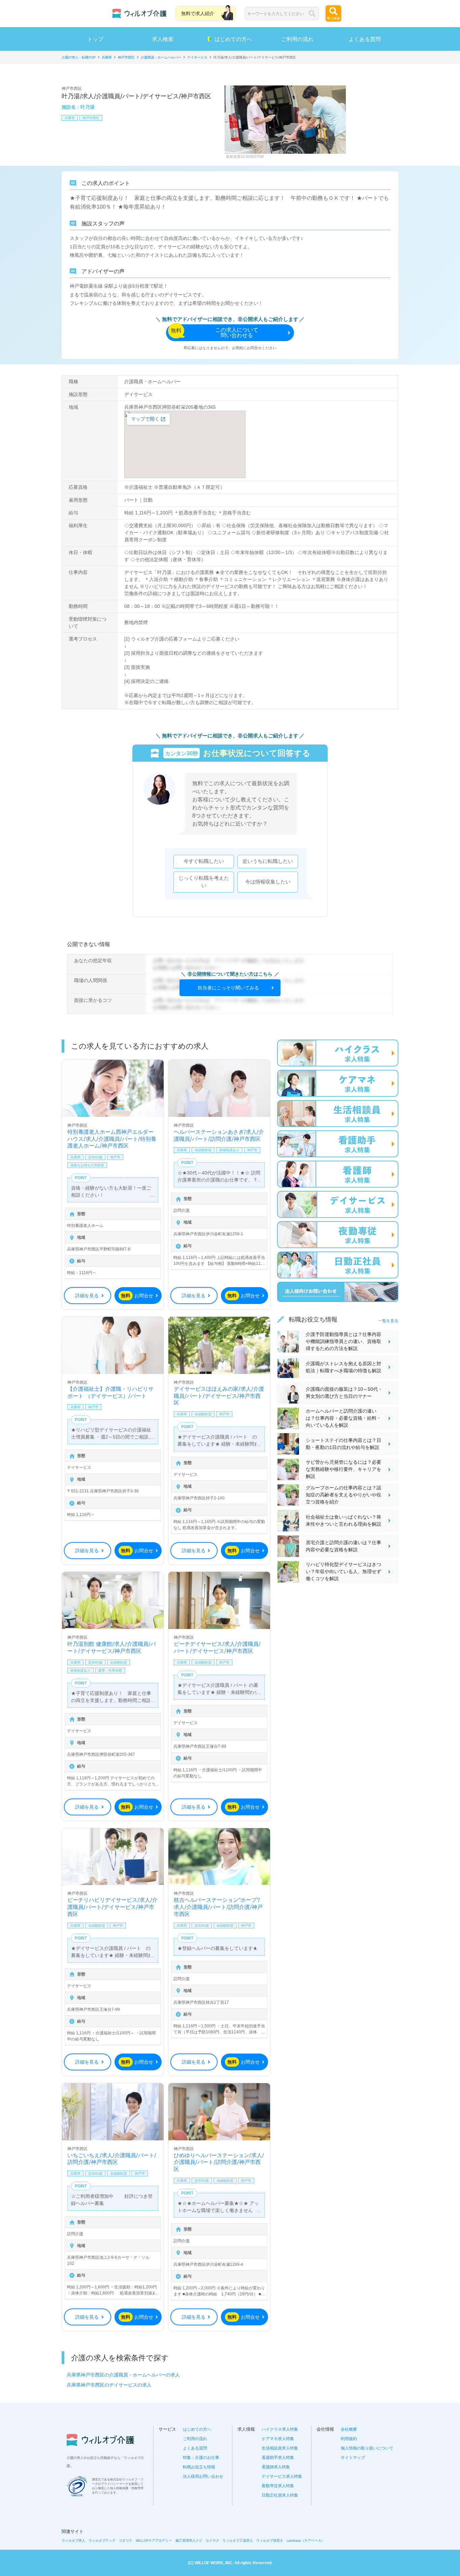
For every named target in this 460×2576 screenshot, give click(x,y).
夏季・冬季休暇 (110, 1671)
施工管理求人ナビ (189, 2541)
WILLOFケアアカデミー (154, 2541)
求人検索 (163, 39)
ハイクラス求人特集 (280, 2429)
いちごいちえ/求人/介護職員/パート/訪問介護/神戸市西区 (112, 2159)
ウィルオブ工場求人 (238, 2541)
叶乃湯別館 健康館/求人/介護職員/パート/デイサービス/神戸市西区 (112, 1647)
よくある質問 (365, 39)
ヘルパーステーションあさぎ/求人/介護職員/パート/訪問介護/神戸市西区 (219, 1135)
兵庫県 (70, 118)
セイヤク (212, 2541)
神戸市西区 (91, 118)
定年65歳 (95, 1157)
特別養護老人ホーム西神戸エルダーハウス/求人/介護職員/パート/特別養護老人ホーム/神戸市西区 (112, 1139)
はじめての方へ (233, 39)
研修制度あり (229, 1150)
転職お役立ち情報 (199, 2467)
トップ (95, 39)
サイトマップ (353, 2458)
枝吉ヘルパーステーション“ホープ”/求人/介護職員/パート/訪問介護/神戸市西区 (218, 1907)
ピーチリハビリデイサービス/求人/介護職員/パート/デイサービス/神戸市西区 (112, 1907)
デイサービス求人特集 (282, 2476)
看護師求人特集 (276, 2467)
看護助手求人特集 (278, 2458)
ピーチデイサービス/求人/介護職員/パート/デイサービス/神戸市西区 (217, 1647)
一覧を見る (388, 1321)
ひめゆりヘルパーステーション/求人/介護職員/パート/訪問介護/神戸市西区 (219, 2162)
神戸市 (115, 1157)
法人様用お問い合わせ (203, 2476)
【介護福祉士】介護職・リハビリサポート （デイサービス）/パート (110, 1392)
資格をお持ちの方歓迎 (87, 1165)
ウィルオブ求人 (73, 2541)
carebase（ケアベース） (306, 2541)
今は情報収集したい (268, 882)
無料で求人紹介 (198, 13)
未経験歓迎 (203, 1150)
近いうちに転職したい (268, 861)
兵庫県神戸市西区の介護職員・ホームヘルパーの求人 (123, 2375)
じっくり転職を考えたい (204, 882)
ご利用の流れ (297, 39)
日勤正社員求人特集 (280, 2495)
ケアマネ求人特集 (278, 2439)
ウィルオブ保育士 (270, 2541)
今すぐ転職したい (204, 861)
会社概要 (349, 2429)
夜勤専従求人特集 (278, 2486)
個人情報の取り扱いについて (367, 2448)
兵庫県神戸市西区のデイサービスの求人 (109, 2385)
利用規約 (349, 2439)
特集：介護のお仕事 (201, 2458)
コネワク (126, 2541)
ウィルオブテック (102, 2541)
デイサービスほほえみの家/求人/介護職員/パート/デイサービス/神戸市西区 (219, 1396)
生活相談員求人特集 (280, 2448)
